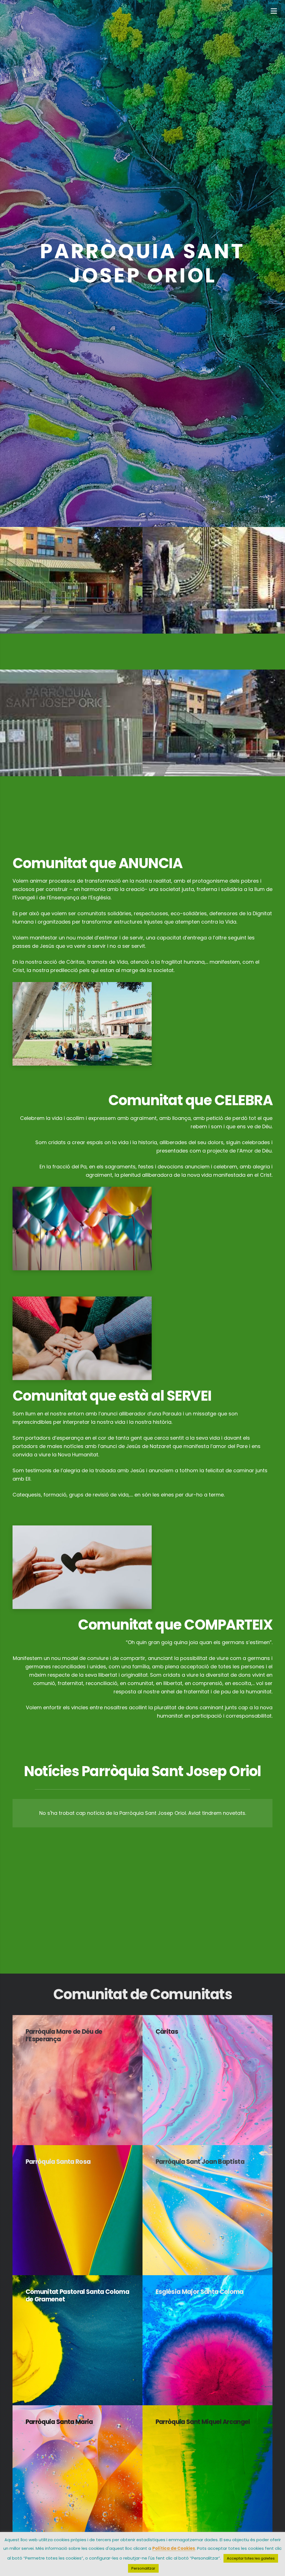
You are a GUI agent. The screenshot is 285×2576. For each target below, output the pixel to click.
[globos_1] (142, 1229)
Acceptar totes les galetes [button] (251, 2558)
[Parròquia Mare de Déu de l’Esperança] (78, 2080)
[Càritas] (207, 2080)
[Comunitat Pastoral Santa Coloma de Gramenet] (78, 2340)
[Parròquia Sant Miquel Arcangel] (207, 2470)
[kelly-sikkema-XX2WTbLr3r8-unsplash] (142, 1567)
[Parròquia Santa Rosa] (78, 2210)
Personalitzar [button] (143, 2568)
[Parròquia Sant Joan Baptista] (207, 2210)
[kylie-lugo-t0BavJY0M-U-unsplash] (142, 1024)
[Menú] (274, 11)
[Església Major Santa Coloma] (207, 2340)
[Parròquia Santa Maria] (78, 2470)
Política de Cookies (174, 2548)
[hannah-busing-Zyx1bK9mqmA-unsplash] (142, 1338)
